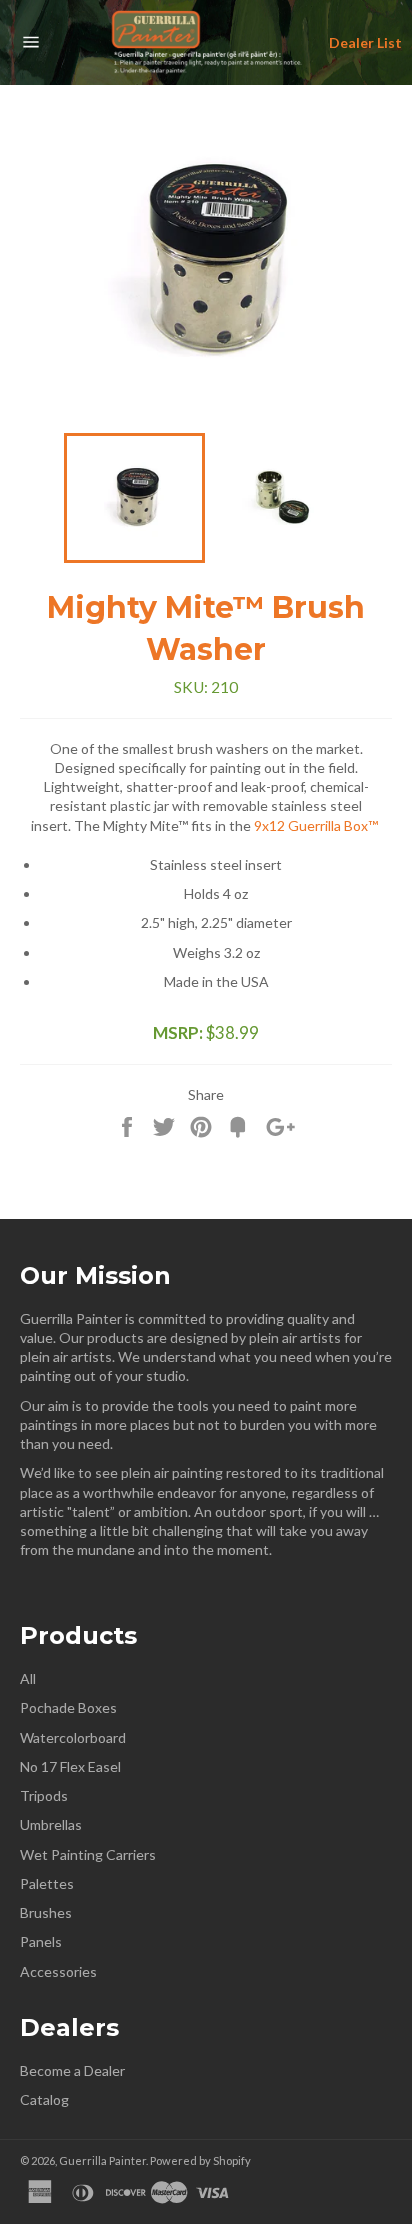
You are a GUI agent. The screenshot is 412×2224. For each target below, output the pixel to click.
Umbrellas (51, 1824)
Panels (41, 1941)
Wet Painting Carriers (88, 1854)
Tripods (44, 1795)
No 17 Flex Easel (70, 1766)
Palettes (47, 1883)
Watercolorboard (73, 1737)
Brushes (46, 1912)
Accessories (58, 1971)
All (28, 1678)
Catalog (44, 2099)
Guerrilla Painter (102, 2160)
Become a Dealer (72, 2070)
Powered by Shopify (200, 2160)
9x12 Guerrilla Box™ (317, 825)
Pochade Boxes (68, 1707)
